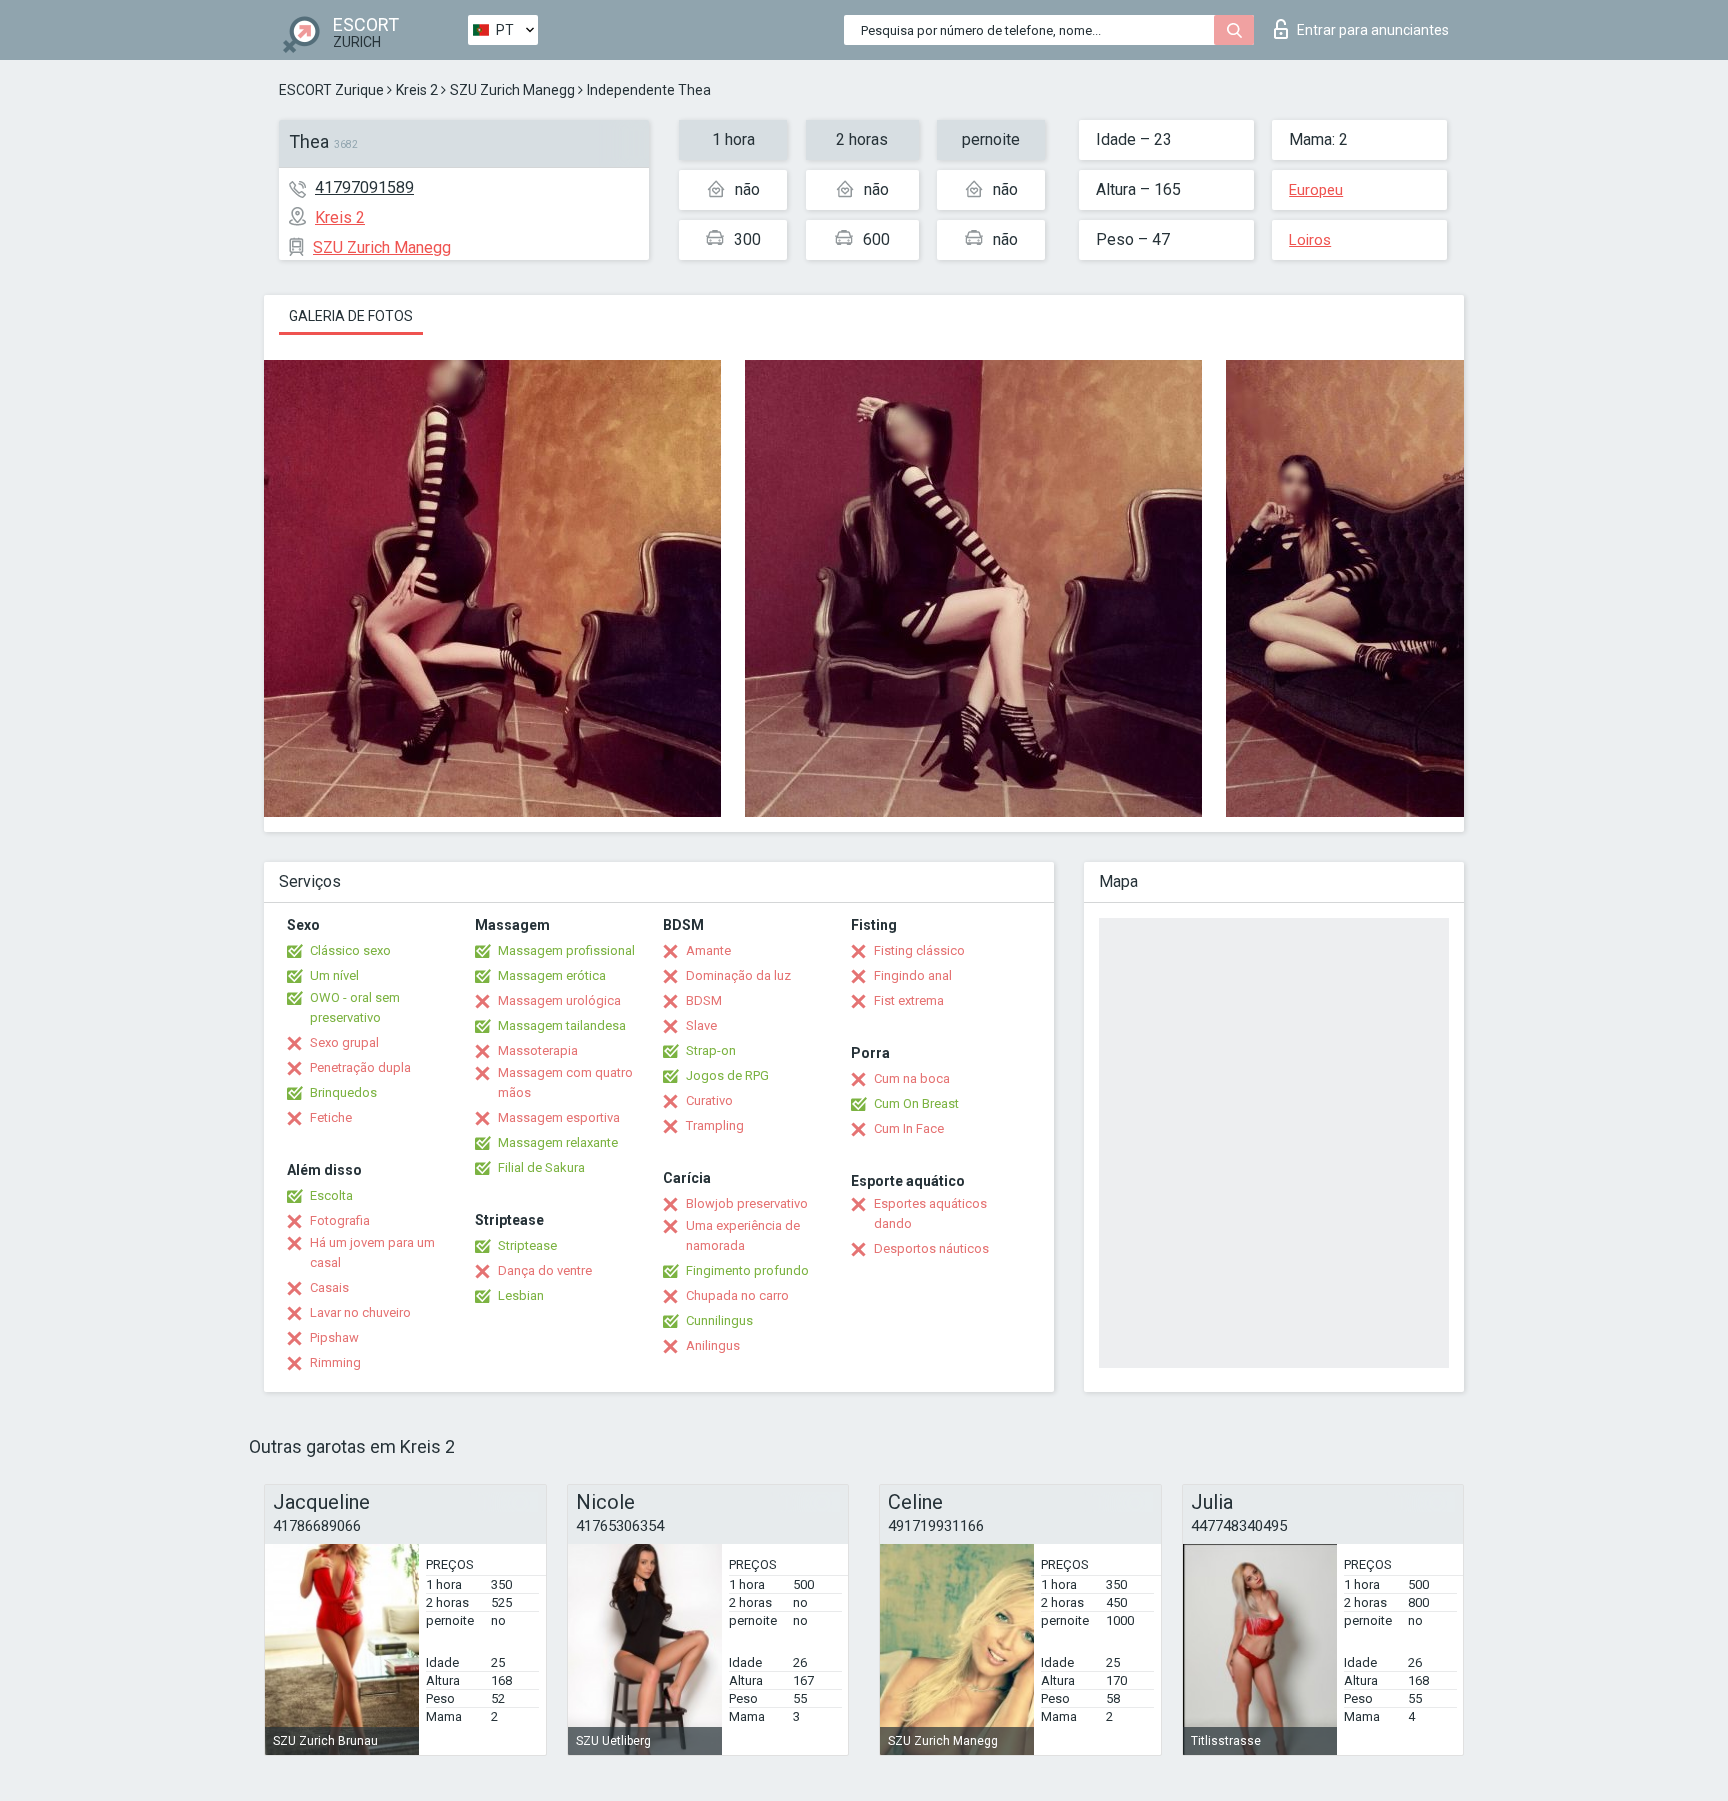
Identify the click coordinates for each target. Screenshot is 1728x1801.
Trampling (715, 1125)
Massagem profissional (566, 950)
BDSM (704, 1000)
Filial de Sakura (541, 1167)
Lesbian (521, 1295)
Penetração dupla (360, 1067)
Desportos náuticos (931, 1248)
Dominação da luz (738, 975)
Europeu (1316, 190)
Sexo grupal (344, 1042)
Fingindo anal (913, 975)
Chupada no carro (737, 1295)
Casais (329, 1287)
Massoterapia (538, 1050)
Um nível (334, 975)
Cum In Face (909, 1128)
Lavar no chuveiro (360, 1312)
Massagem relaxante (558, 1142)
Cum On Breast (916, 1103)
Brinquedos (343, 1092)
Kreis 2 (417, 90)
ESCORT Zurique (331, 90)
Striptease (527, 1245)
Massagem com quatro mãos (565, 1082)
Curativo (709, 1100)
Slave (701, 1025)
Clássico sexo (350, 950)
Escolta (331, 1195)
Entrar (1373, 30)
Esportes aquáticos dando (930, 1213)
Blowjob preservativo (747, 1203)
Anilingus (713, 1345)
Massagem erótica (552, 975)
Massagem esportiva (559, 1117)
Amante (708, 950)
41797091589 (364, 187)
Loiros (1310, 240)
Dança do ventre (545, 1270)
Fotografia (340, 1220)
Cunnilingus (719, 1320)
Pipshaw (334, 1337)
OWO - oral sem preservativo (355, 1007)
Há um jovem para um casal (372, 1252)
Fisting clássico (919, 950)
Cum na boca (912, 1078)
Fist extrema (909, 1000)
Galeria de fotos (351, 316)
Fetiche (331, 1117)
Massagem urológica (559, 1000)
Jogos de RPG (727, 1075)
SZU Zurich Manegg (512, 90)
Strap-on (711, 1050)
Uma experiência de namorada (743, 1235)
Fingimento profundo (747, 1270)
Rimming (335, 1362)
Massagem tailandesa (562, 1025)
